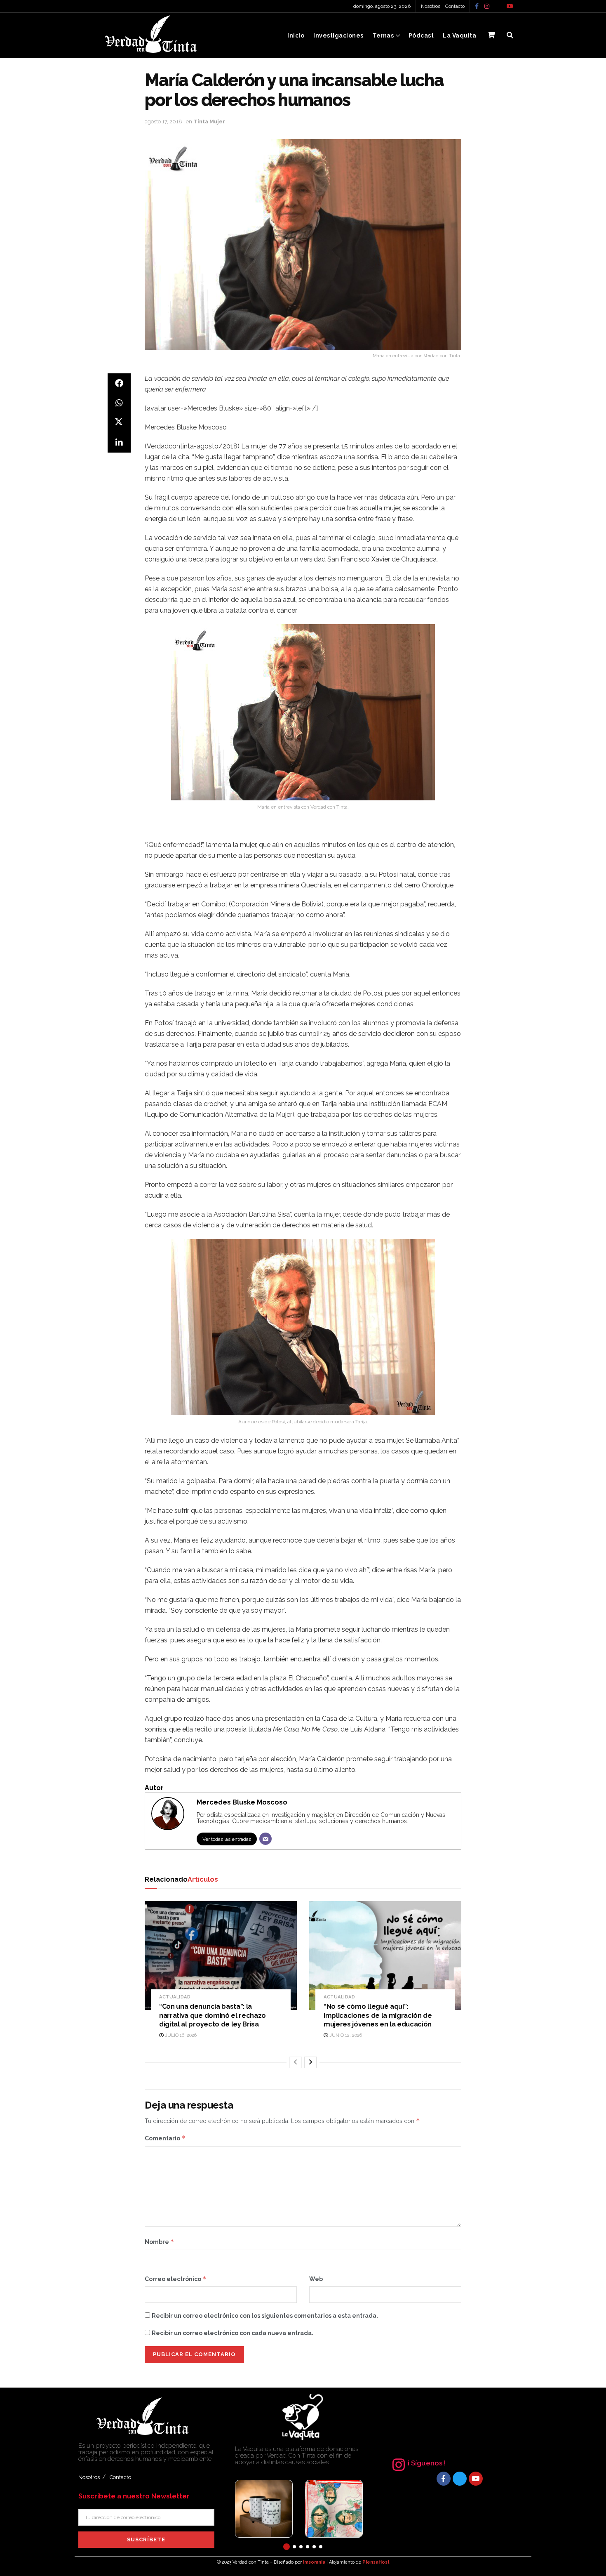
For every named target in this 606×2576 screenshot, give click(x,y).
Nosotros (431, 6)
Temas (383, 35)
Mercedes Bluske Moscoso (242, 1802)
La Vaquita (459, 35)
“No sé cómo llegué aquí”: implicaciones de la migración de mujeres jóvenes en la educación (378, 2015)
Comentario (165, 2138)
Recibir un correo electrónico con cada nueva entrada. (233, 2333)
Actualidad (175, 1997)
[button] (287, 2547)
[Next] (310, 2062)
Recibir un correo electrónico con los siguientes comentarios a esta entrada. (265, 2316)
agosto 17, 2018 (163, 121)
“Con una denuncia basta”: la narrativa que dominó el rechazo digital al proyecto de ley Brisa (213, 2015)
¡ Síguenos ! (427, 2463)
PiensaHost (376, 2562)
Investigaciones (338, 35)
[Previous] (296, 2062)
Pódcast (421, 35)
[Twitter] (460, 2479)
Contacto (455, 6)
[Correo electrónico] (265, 1839)
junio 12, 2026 (345, 2035)
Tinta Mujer (209, 121)
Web (316, 2279)
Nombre (160, 2242)
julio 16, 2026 (180, 2035)
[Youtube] (476, 2479)
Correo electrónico (176, 2279)
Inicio (296, 35)
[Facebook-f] (444, 2479)
